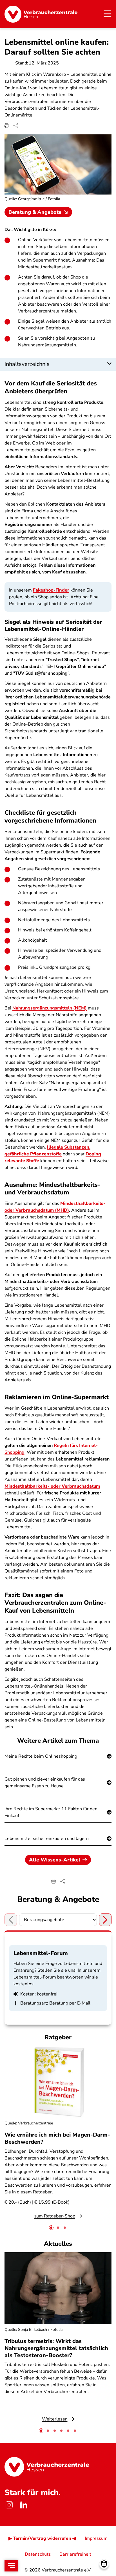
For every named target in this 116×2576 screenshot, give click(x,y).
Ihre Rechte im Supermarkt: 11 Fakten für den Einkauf (51, 1812)
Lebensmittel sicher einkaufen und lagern (47, 1839)
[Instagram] (9, 2505)
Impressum (96, 2538)
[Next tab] (105, 1920)
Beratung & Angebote (35, 212)
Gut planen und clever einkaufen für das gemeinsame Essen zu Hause (45, 1783)
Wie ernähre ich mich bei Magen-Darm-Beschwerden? (57, 2138)
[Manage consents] (104, 2564)
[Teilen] (16, 126)
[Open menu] (11, 2566)
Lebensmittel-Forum (41, 1953)
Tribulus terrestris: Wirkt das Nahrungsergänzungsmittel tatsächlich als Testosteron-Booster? (56, 2348)
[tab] (51, 2228)
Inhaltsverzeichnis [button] (27, 364)
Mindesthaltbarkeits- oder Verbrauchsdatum (52, 1486)
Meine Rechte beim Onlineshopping (41, 1756)
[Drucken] (7, 126)
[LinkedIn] (24, 2505)
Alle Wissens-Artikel (55, 1860)
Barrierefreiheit (75, 2554)
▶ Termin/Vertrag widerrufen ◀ (42, 2538)
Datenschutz (38, 2554)
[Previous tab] (11, 1920)
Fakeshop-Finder (51, 590)
